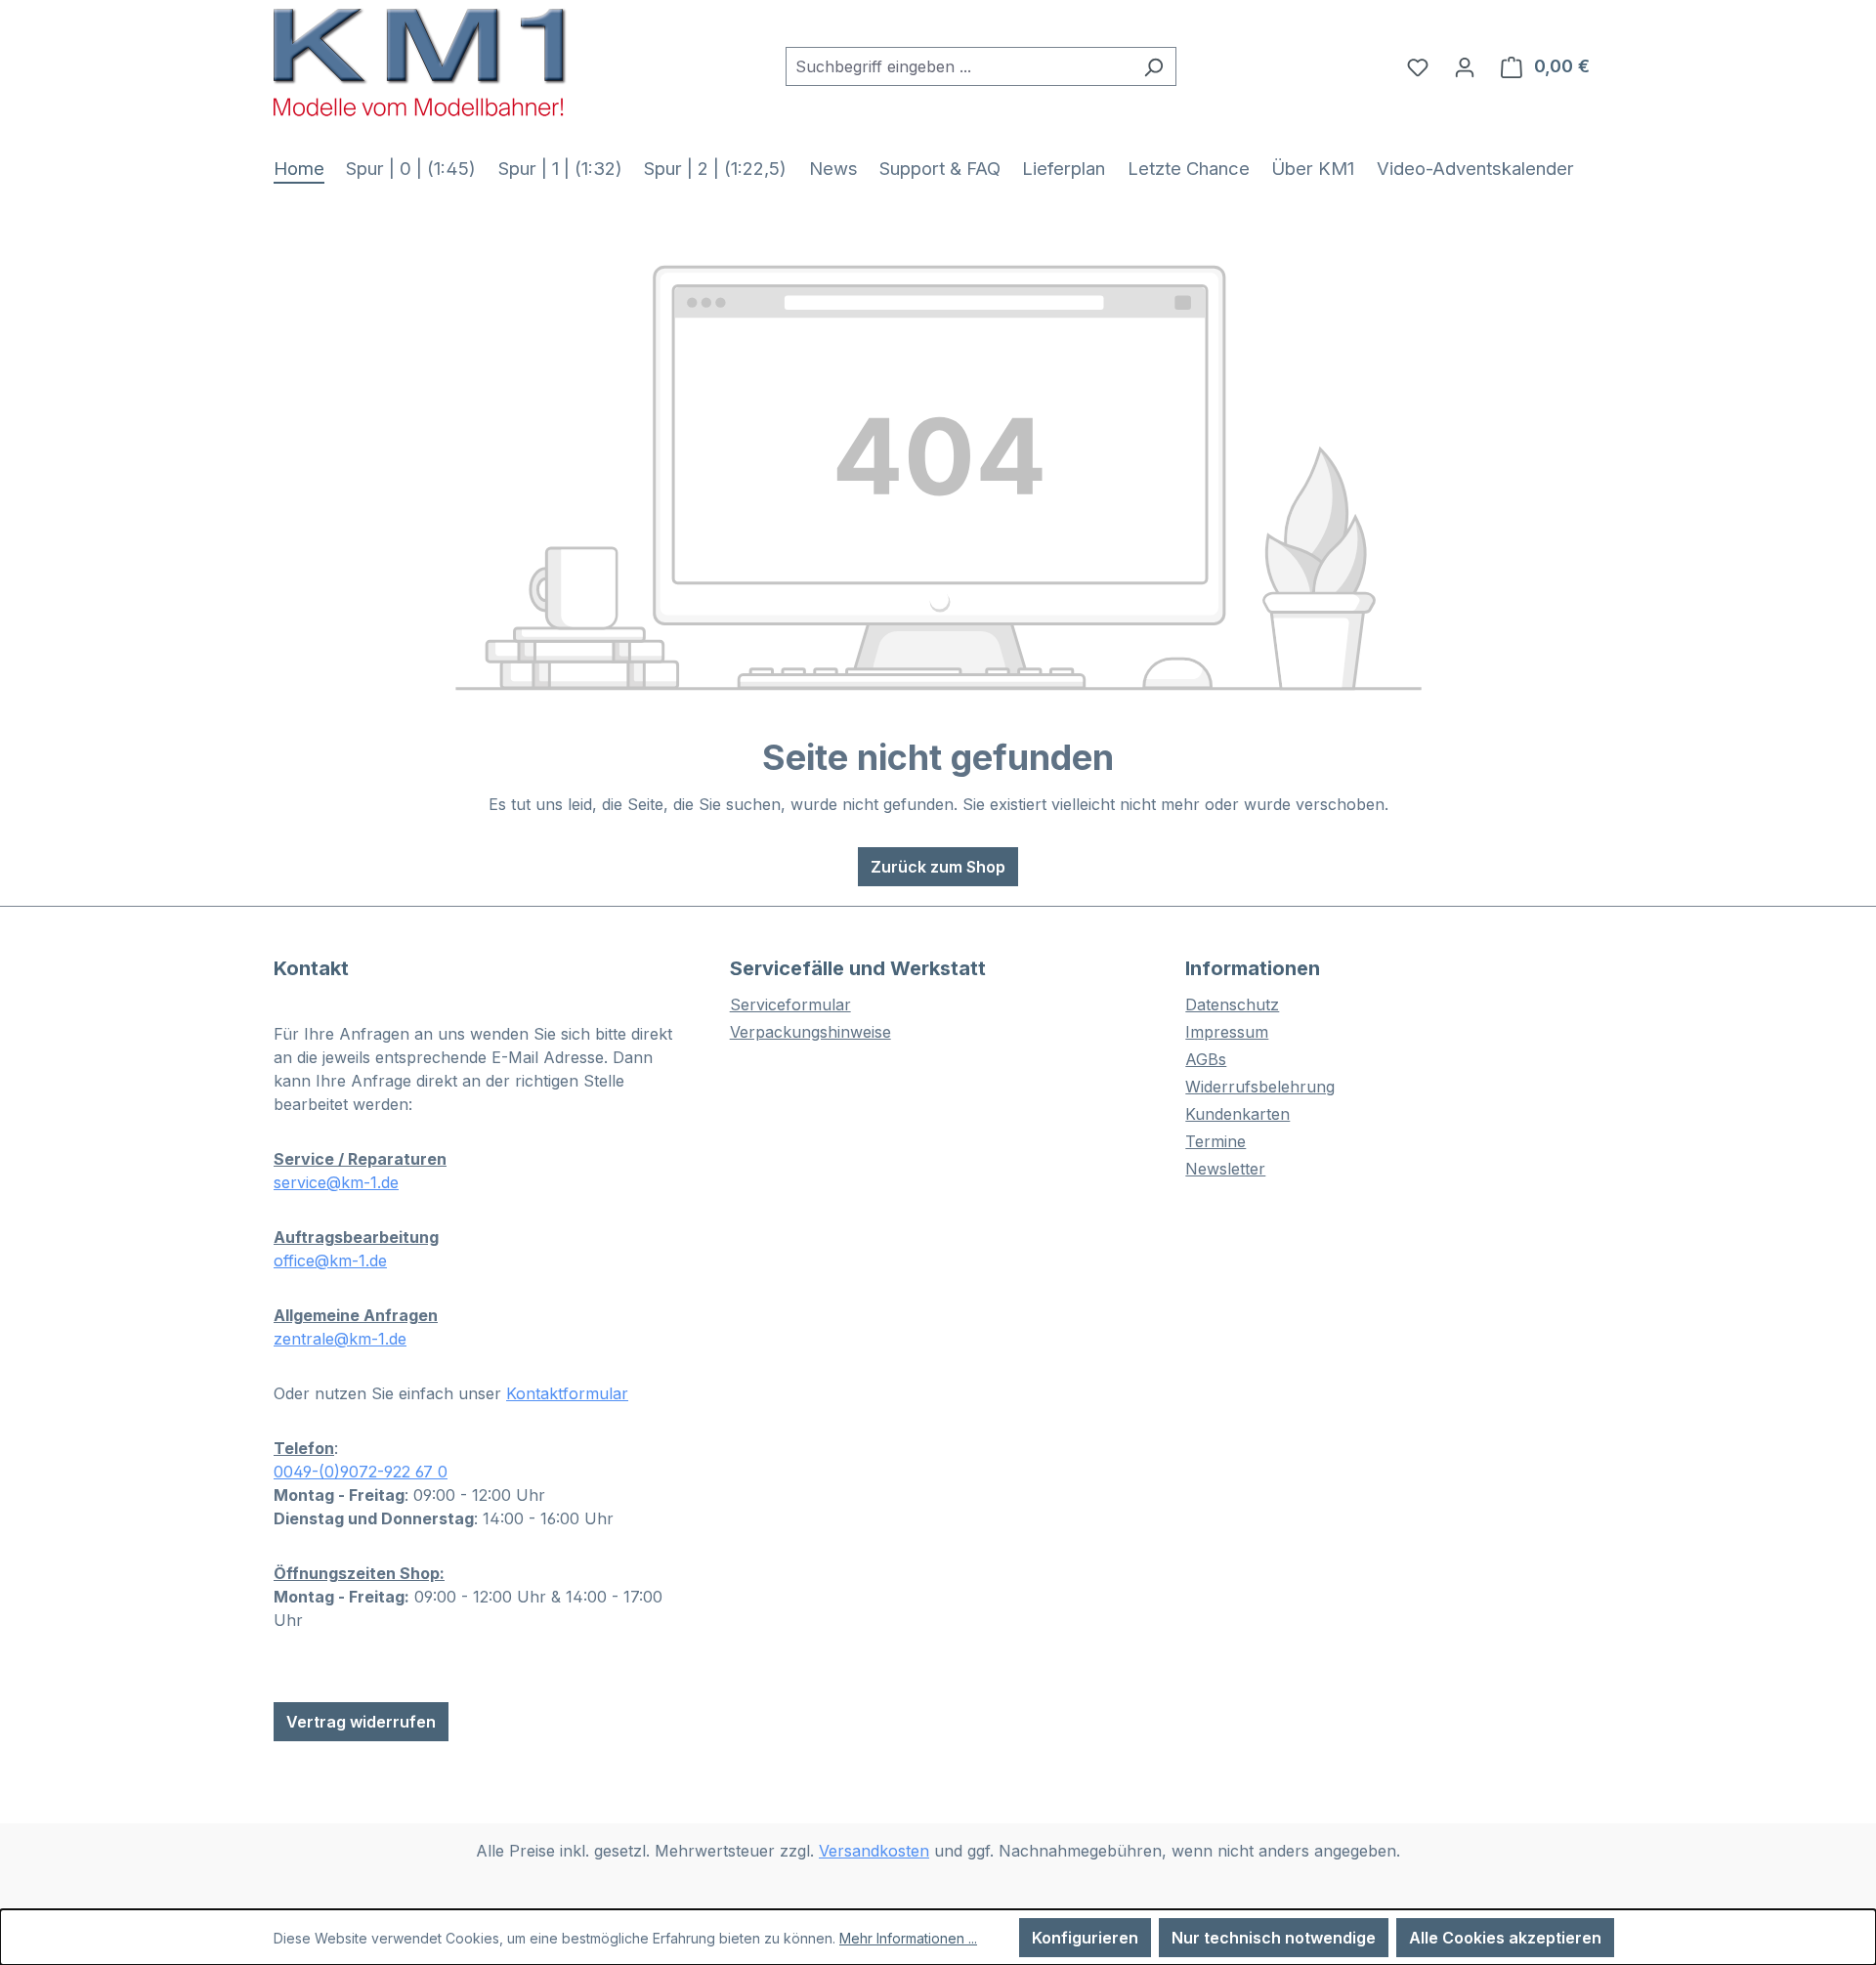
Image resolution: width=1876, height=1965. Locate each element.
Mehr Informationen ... (908, 1938)
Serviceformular (790, 1004)
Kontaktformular (567, 1393)
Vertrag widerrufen (361, 1722)
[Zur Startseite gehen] (420, 62)
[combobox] (959, 66)
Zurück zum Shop (938, 867)
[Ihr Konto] (1465, 66)
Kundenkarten (1237, 1114)
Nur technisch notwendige (1274, 1938)
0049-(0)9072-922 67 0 (361, 1472)
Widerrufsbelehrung (1260, 1087)
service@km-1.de (336, 1182)
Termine (1215, 1141)
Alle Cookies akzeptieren (1505, 1938)
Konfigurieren (1085, 1938)
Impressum (1227, 1032)
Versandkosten (874, 1851)
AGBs (1206, 1059)
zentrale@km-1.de (340, 1339)
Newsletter (1225, 1169)
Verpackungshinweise (810, 1032)
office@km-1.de (330, 1260)
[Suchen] (1153, 66)
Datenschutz (1232, 1004)
